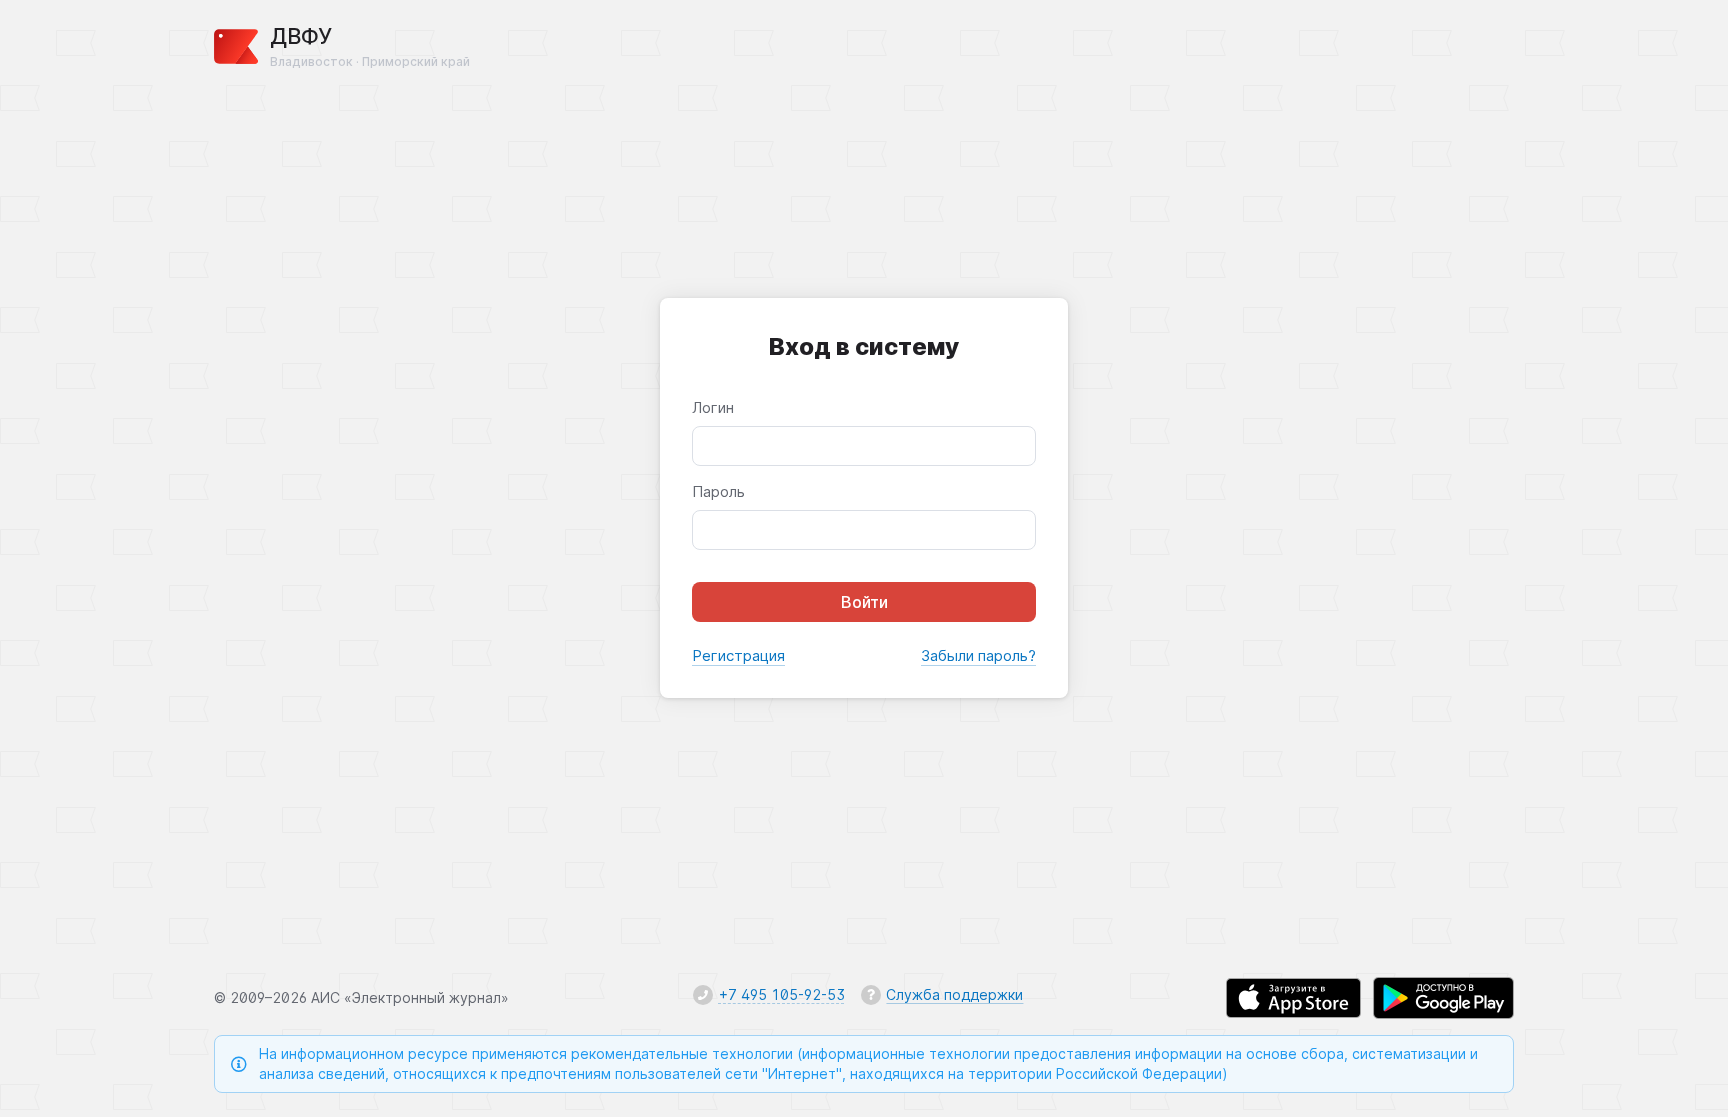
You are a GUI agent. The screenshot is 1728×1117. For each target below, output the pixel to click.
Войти (864, 602)
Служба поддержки (954, 994)
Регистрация (738, 655)
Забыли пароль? (978, 655)
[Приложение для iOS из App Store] (1293, 998)
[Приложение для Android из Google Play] (1443, 998)
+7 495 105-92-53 (782, 994)
